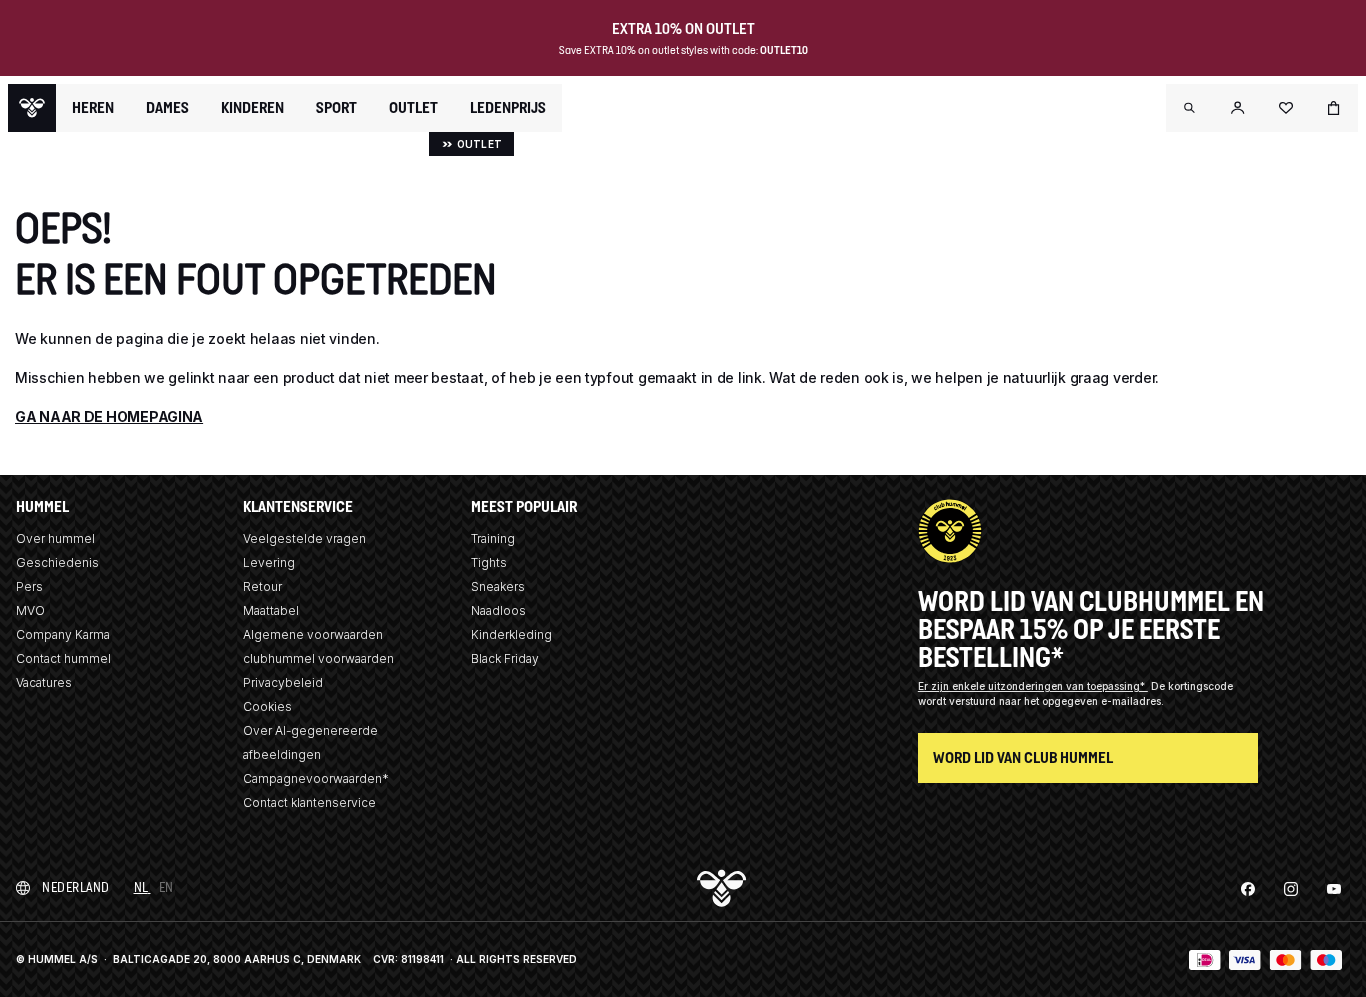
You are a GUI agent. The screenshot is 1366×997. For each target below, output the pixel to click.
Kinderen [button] (252, 108)
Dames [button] (167, 108)
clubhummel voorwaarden (318, 658)
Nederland (76, 887)
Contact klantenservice (309, 802)
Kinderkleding (511, 634)
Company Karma (63, 634)
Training (493, 538)
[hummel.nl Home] (32, 108)
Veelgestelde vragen (304, 538)
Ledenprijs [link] (508, 107)
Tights (489, 562)
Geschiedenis (57, 562)
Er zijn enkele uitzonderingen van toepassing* (1033, 686)
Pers (29, 586)
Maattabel (271, 610)
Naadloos (498, 610)
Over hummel (55, 538)
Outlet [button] (413, 108)
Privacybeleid (283, 682)
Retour (262, 586)
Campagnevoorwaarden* (316, 778)
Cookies (267, 706)
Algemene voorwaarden (313, 634)
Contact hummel (63, 658)
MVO (30, 610)
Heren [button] (93, 108)
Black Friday (505, 658)
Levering (269, 562)
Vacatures (44, 682)
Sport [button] (336, 108)
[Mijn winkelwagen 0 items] (1334, 108)
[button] (1190, 108)
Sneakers (498, 586)
